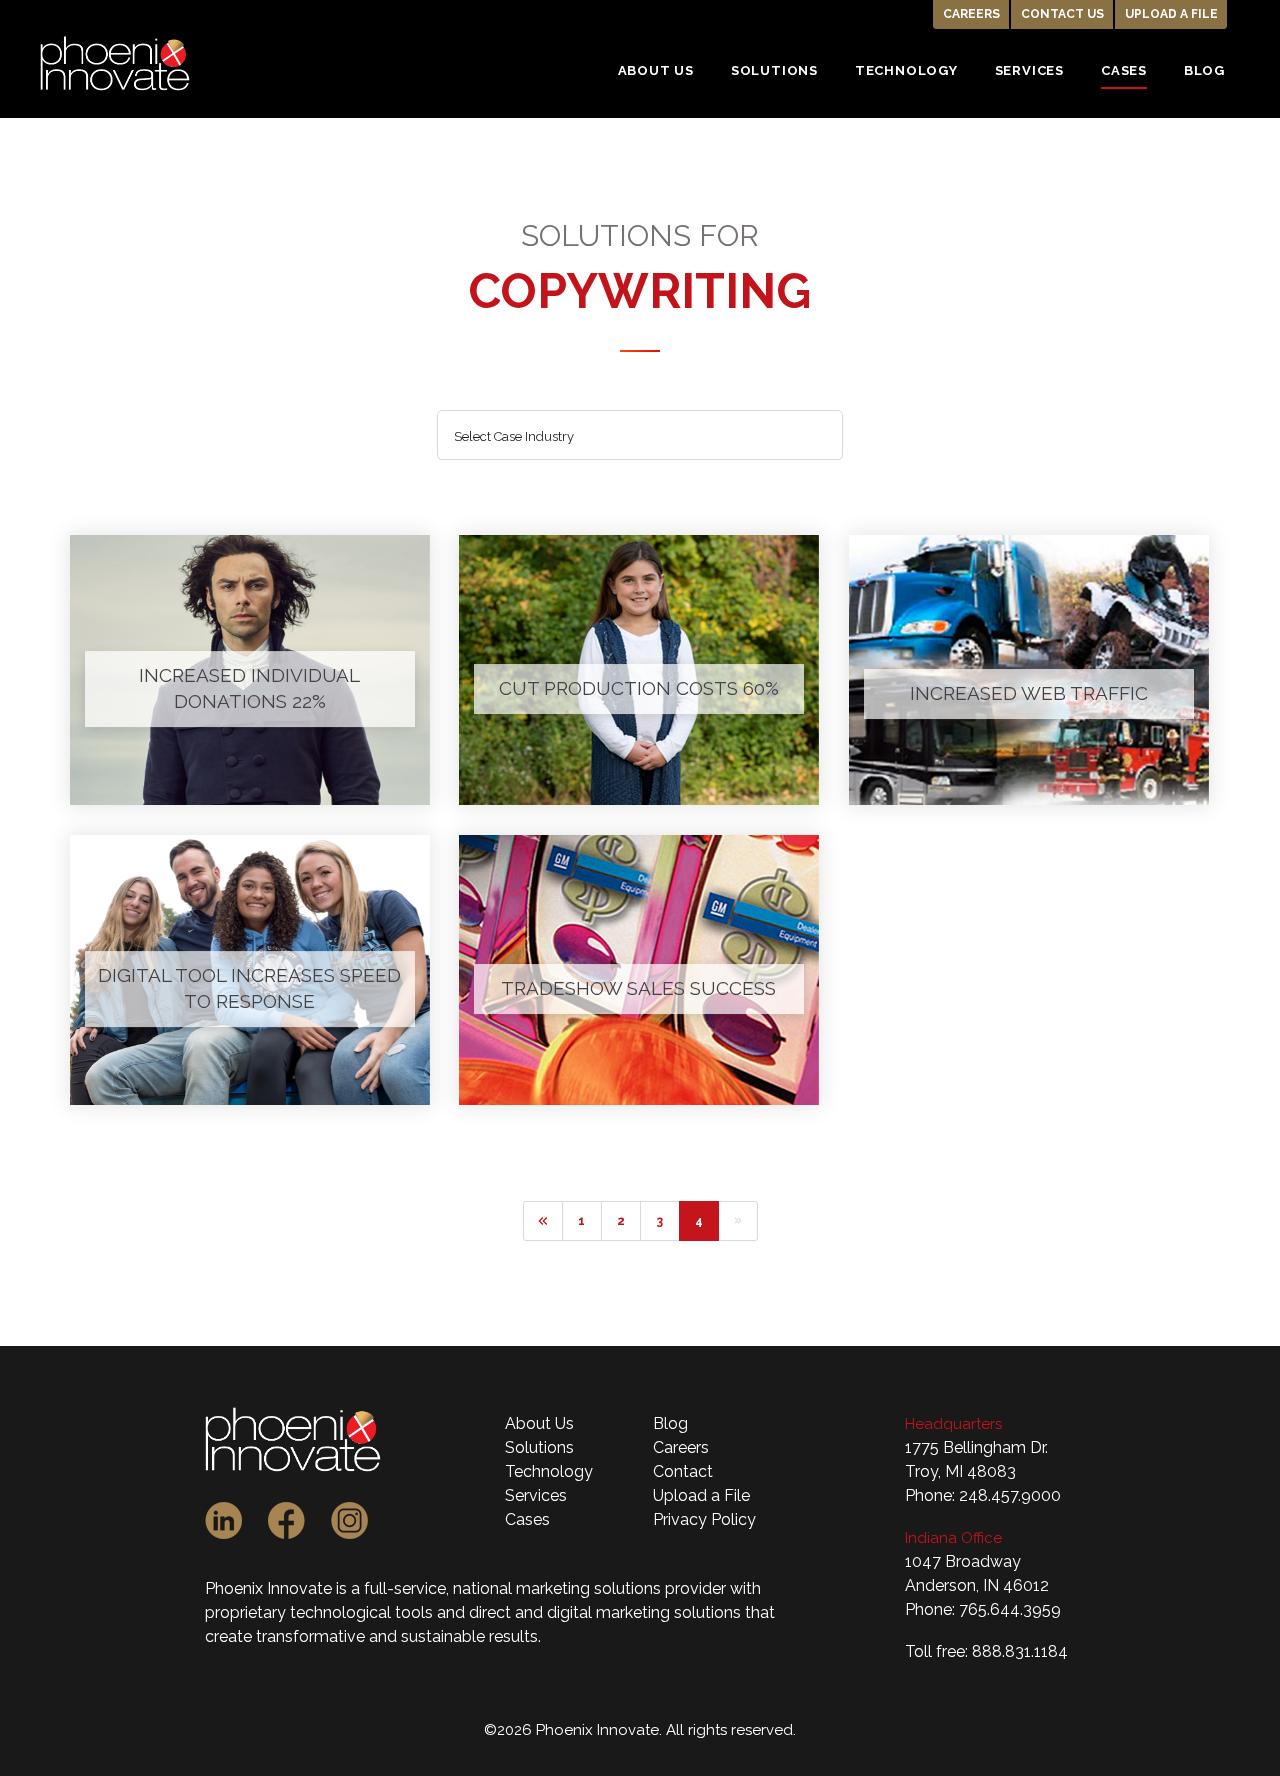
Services (536, 1495)
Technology (549, 1471)
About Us (539, 1423)
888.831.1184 (1020, 1651)
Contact (683, 1471)
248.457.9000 (1010, 1495)
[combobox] (640, 435)
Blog (670, 1423)
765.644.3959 (1010, 1609)
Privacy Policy (704, 1519)
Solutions (539, 1447)
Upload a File (1171, 14)
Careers (971, 14)
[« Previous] (543, 1221)
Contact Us (1062, 14)
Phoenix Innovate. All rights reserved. (666, 1730)
